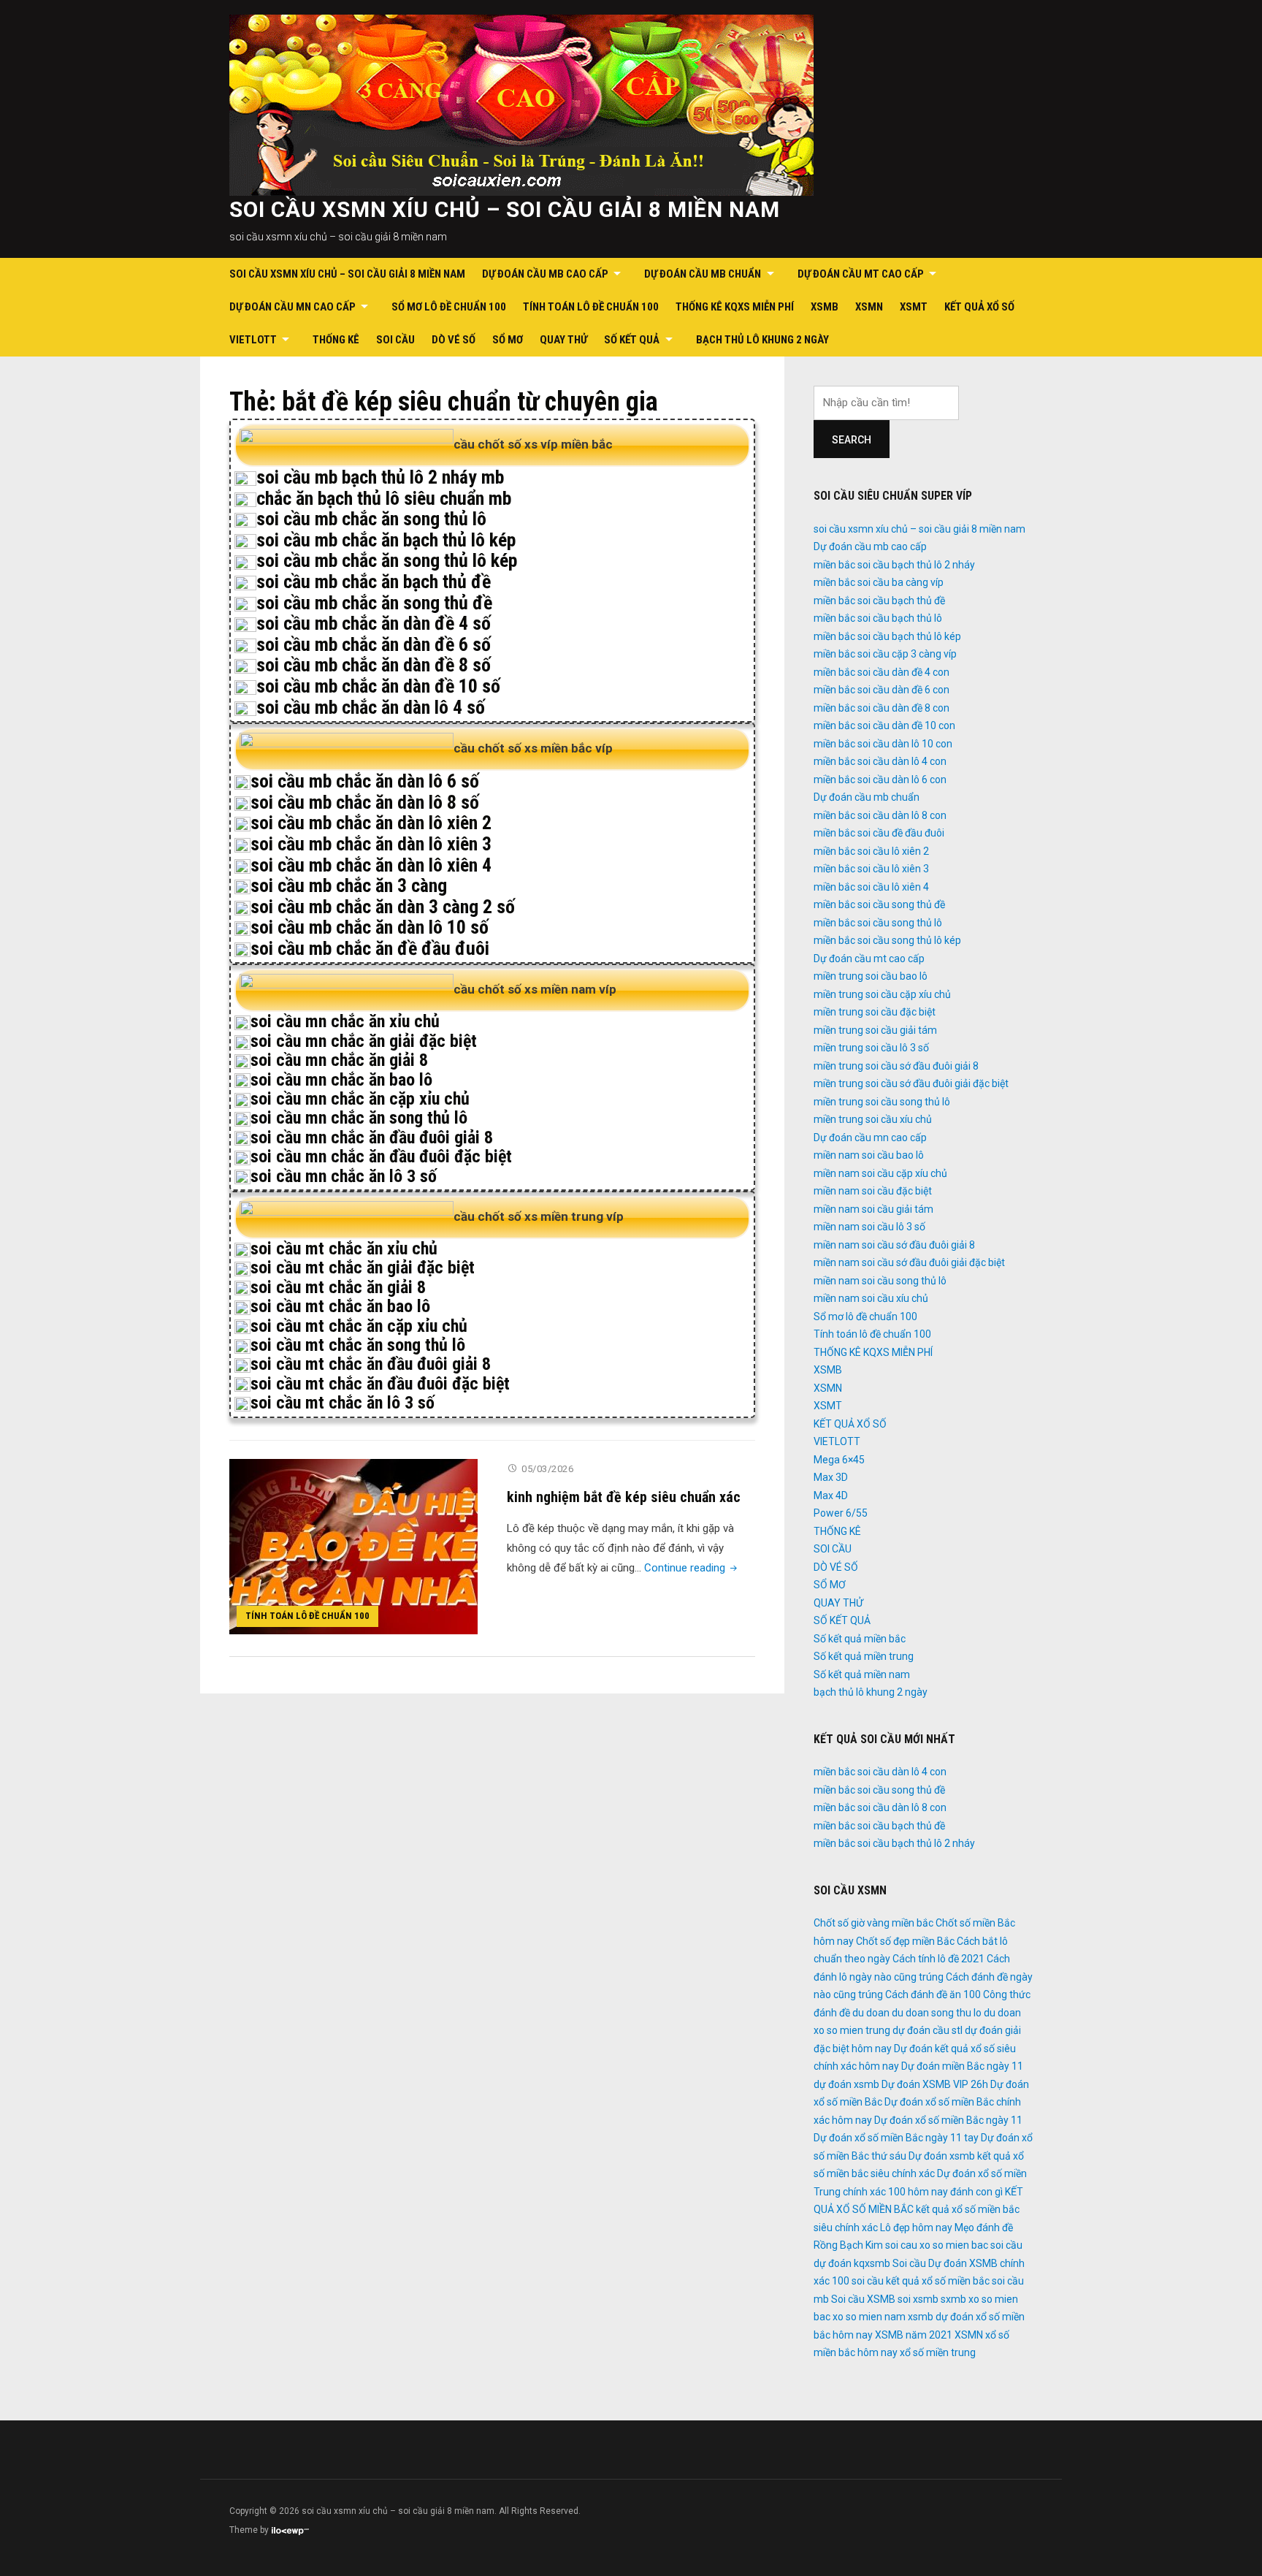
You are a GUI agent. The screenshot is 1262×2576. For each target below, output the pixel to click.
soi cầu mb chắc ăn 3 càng (349, 885)
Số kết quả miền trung (864, 1656)
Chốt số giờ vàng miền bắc (873, 1923)
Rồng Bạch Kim (848, 2245)
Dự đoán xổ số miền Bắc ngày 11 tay (896, 2138)
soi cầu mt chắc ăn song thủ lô (358, 1345)
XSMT (914, 307)
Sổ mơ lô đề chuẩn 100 (449, 307)
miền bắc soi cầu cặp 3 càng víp (885, 654)
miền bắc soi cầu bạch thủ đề (879, 601)
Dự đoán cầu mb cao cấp (545, 274)
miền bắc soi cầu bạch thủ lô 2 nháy (894, 565)
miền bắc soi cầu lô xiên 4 (871, 887)
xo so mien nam (869, 2317)
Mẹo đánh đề (984, 2228)
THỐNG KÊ (336, 340)
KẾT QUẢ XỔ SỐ (979, 307)
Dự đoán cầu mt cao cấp (861, 274)
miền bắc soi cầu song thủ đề (879, 904)
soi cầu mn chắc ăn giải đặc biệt (364, 1041)
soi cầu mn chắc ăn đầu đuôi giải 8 (372, 1138)
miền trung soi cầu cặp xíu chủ (882, 994)
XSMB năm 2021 (914, 2335)
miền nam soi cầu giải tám (873, 1209)
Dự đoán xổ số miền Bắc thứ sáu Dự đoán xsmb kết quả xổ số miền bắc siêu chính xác (923, 2156)
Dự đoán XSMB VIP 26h (935, 2084)
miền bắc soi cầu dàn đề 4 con (882, 672)
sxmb (953, 2299)
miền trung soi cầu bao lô (871, 976)
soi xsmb (918, 2299)
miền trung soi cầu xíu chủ (873, 1119)
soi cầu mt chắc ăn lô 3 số (343, 1403)
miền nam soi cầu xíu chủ (871, 1298)
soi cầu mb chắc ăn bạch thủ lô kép (386, 540)
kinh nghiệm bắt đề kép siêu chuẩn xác (624, 1497)
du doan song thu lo (937, 2013)
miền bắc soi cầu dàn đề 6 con (882, 690)
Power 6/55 (841, 1513)
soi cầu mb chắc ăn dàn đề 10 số (378, 686)
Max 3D (831, 1477)
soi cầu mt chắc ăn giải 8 (338, 1287)
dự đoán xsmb (846, 2084)
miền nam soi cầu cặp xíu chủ (880, 1173)
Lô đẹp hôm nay (916, 2228)
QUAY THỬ (563, 340)
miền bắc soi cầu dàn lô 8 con (880, 815)
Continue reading (692, 1568)
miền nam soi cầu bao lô (869, 1155)
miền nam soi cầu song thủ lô (880, 1281)
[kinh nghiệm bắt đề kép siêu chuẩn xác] (353, 1546)
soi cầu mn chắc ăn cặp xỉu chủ (360, 1099)
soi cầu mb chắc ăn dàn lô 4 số (371, 707)
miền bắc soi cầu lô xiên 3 (871, 869)
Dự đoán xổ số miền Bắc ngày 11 (948, 2120)
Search (852, 440)
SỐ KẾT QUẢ (632, 340)
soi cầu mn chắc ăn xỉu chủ (345, 1021)
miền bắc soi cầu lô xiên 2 (871, 851)
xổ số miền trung (938, 2352)
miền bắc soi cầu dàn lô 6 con (880, 780)
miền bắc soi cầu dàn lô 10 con (883, 744)
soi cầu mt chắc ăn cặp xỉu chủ (359, 1326)
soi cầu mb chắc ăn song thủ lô (371, 519)
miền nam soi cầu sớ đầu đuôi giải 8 (894, 1245)
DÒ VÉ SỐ (454, 340)
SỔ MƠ (508, 340)
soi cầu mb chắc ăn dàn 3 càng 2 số (383, 907)
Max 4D (831, 1495)
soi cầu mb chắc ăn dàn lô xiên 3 (371, 844)
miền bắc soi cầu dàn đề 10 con (884, 725)
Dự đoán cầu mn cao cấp (292, 307)
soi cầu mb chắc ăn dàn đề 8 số (374, 665)
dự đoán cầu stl (928, 2030)
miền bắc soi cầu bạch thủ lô (878, 618)
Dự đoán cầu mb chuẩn (703, 274)
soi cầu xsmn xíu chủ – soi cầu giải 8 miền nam (505, 209)
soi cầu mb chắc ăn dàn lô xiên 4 (371, 865)
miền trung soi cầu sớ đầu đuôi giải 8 (896, 1066)
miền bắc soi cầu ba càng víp (879, 582)
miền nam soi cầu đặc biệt (873, 1191)
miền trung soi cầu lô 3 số (871, 1048)
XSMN (869, 307)
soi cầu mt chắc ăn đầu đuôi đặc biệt (380, 1384)
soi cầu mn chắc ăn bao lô (341, 1080)
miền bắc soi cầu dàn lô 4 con (880, 761)
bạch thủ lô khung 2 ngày (762, 340)
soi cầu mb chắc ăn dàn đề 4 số (374, 623)
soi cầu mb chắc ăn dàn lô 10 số (370, 927)
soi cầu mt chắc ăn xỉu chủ (344, 1249)
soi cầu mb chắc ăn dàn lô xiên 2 (371, 823)
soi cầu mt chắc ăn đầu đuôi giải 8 (371, 1364)
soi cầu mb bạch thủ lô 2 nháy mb (380, 477)
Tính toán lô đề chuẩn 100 (591, 307)
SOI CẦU (395, 340)
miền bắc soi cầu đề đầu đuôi (879, 833)
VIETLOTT (253, 340)
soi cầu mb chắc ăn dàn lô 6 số (365, 781)
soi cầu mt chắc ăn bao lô (340, 1306)
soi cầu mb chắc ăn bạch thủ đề (374, 582)
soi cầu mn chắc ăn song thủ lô (359, 1118)
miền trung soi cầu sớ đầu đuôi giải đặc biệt (911, 1083)
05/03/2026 (547, 1469)
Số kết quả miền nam (862, 1674)
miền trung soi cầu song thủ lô (882, 1102)
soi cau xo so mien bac (937, 2245)
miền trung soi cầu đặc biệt (875, 1012)
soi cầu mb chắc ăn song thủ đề (374, 603)
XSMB (825, 307)
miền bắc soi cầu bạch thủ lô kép (887, 636)
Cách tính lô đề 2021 (938, 1959)
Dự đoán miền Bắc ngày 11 (962, 2066)
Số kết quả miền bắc (860, 1639)
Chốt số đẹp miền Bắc (905, 1941)
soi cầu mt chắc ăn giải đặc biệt (363, 1268)
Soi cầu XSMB (863, 2299)
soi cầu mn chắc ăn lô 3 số (344, 1176)
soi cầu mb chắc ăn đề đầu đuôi (370, 948)
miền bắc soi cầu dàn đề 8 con (882, 708)
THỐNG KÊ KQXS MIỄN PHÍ (735, 307)
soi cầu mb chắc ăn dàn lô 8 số (365, 802)
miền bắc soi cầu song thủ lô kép (887, 940)
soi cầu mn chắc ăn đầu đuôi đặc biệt (381, 1156)
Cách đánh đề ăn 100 (933, 1994)
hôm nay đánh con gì (955, 2192)
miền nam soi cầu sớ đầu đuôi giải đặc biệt (909, 1262)
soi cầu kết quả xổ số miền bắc (921, 2281)
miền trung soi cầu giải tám (875, 1030)
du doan (871, 2013)
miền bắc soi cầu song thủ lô (878, 923)
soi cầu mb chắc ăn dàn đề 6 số (374, 644)
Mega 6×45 (839, 1460)
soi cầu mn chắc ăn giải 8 (339, 1060)
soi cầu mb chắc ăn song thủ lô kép (387, 560)
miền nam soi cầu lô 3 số (869, 1227)
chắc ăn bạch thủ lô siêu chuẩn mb (384, 498)
